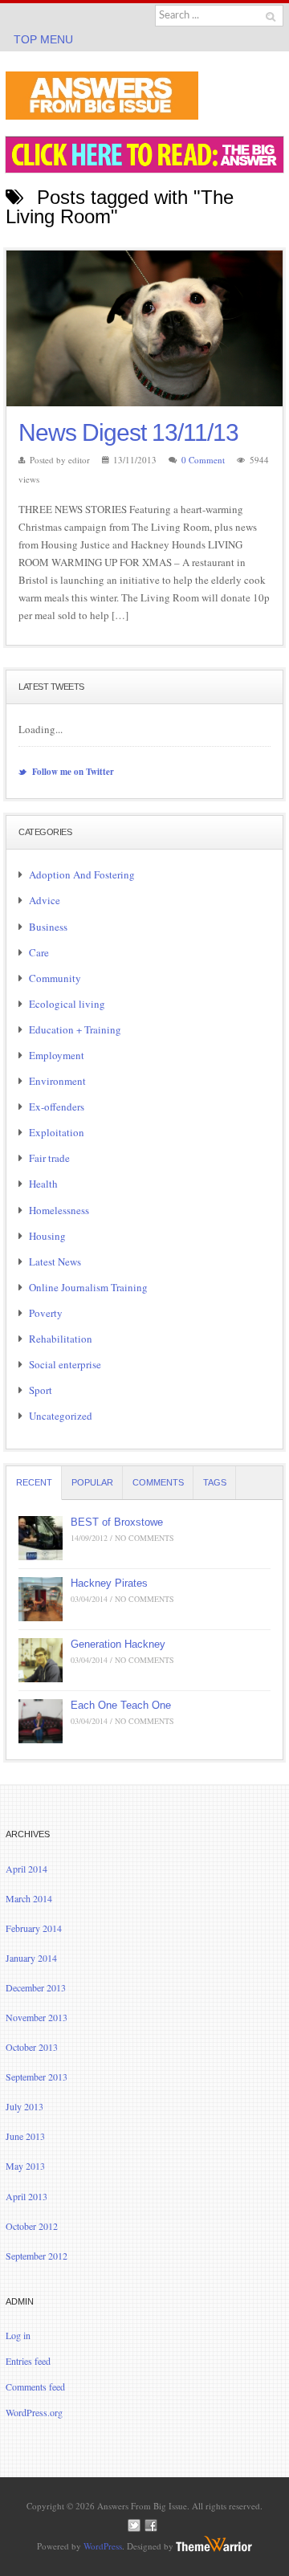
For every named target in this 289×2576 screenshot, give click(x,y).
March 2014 (29, 1898)
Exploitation (57, 1132)
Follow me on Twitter (72, 772)
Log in (18, 2335)
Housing (47, 1236)
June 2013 (25, 2136)
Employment (57, 1055)
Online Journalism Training (88, 1287)
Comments (158, 1482)
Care (39, 952)
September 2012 (37, 2256)
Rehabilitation (61, 1339)
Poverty (46, 1313)
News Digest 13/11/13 (128, 432)
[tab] (34, 1483)
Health (43, 1184)
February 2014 (34, 1928)
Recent (34, 1482)
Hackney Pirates (109, 1583)
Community (55, 978)
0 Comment (203, 460)
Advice (45, 900)
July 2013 (24, 2106)
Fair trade (49, 1158)
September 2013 (37, 2077)
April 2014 (26, 1869)
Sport (41, 1390)
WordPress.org (34, 2412)
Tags (215, 1482)
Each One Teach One (121, 1705)
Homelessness (59, 1210)
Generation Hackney (118, 1644)
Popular (92, 1482)
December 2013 (36, 1987)
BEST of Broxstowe (117, 1522)
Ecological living (67, 1004)
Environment (57, 1081)
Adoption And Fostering (82, 874)
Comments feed (35, 2386)
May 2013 (25, 2166)
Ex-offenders (57, 1107)
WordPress (103, 2546)
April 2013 (26, 2196)
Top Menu (43, 39)
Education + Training (75, 1029)
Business (48, 927)
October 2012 (32, 2226)
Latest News (55, 1262)
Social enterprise (65, 1364)
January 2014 (31, 1958)
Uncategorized (61, 1416)
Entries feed (28, 2361)
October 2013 (32, 2047)
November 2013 (37, 2017)
